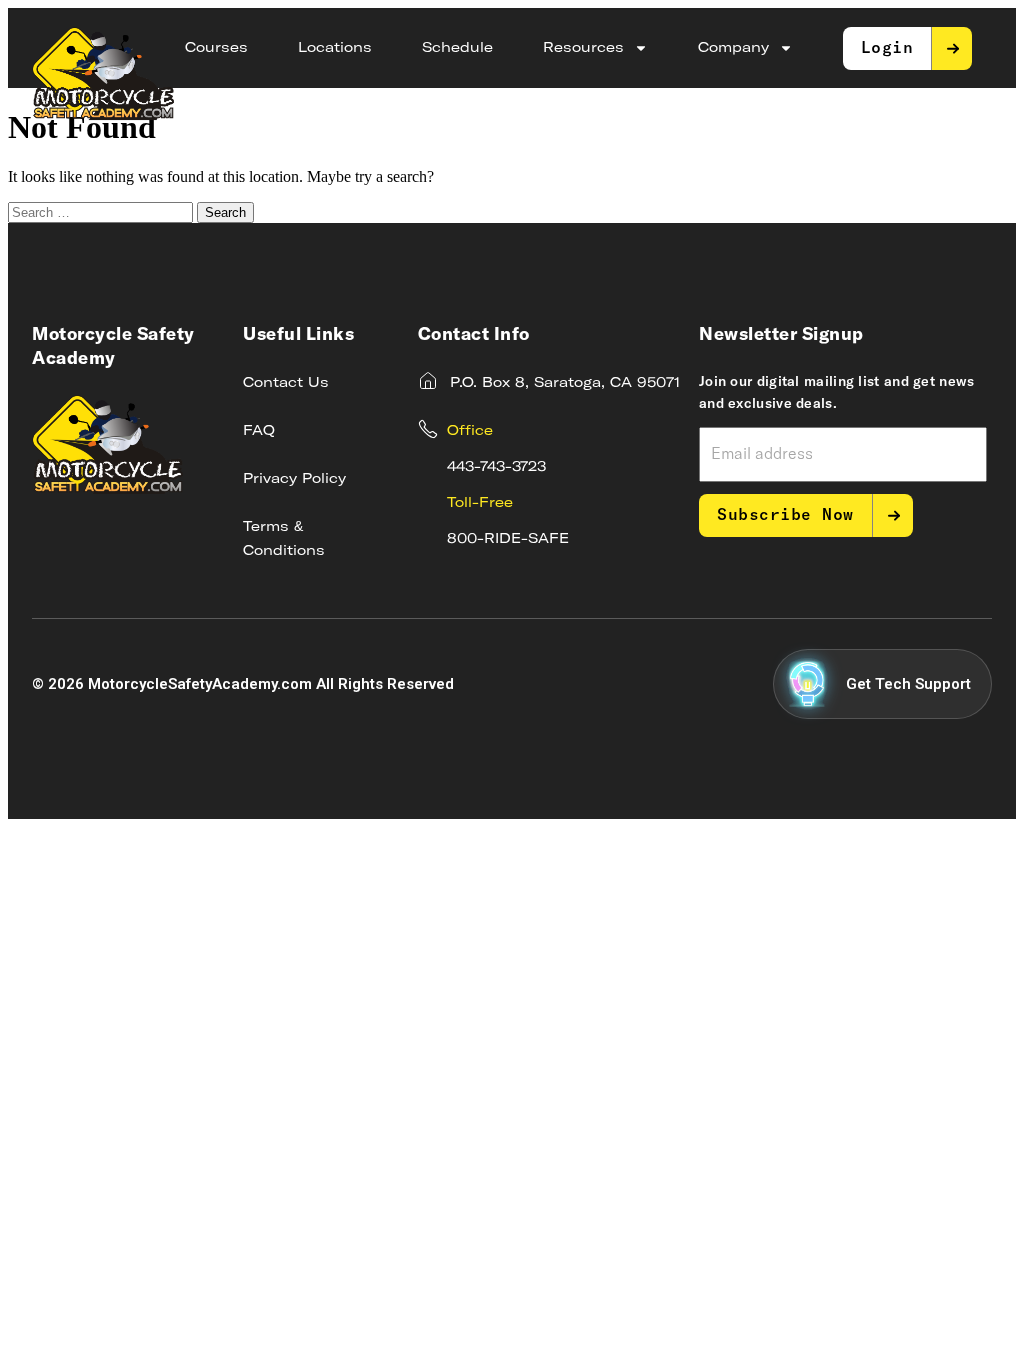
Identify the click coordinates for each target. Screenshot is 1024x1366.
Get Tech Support (908, 684)
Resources (583, 48)
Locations (335, 48)
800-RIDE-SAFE (508, 539)
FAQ (259, 431)
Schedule (457, 48)
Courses (216, 48)
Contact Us (286, 383)
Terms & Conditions (284, 539)
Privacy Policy (294, 479)
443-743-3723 (496, 467)
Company (733, 48)
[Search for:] (102, 211)
